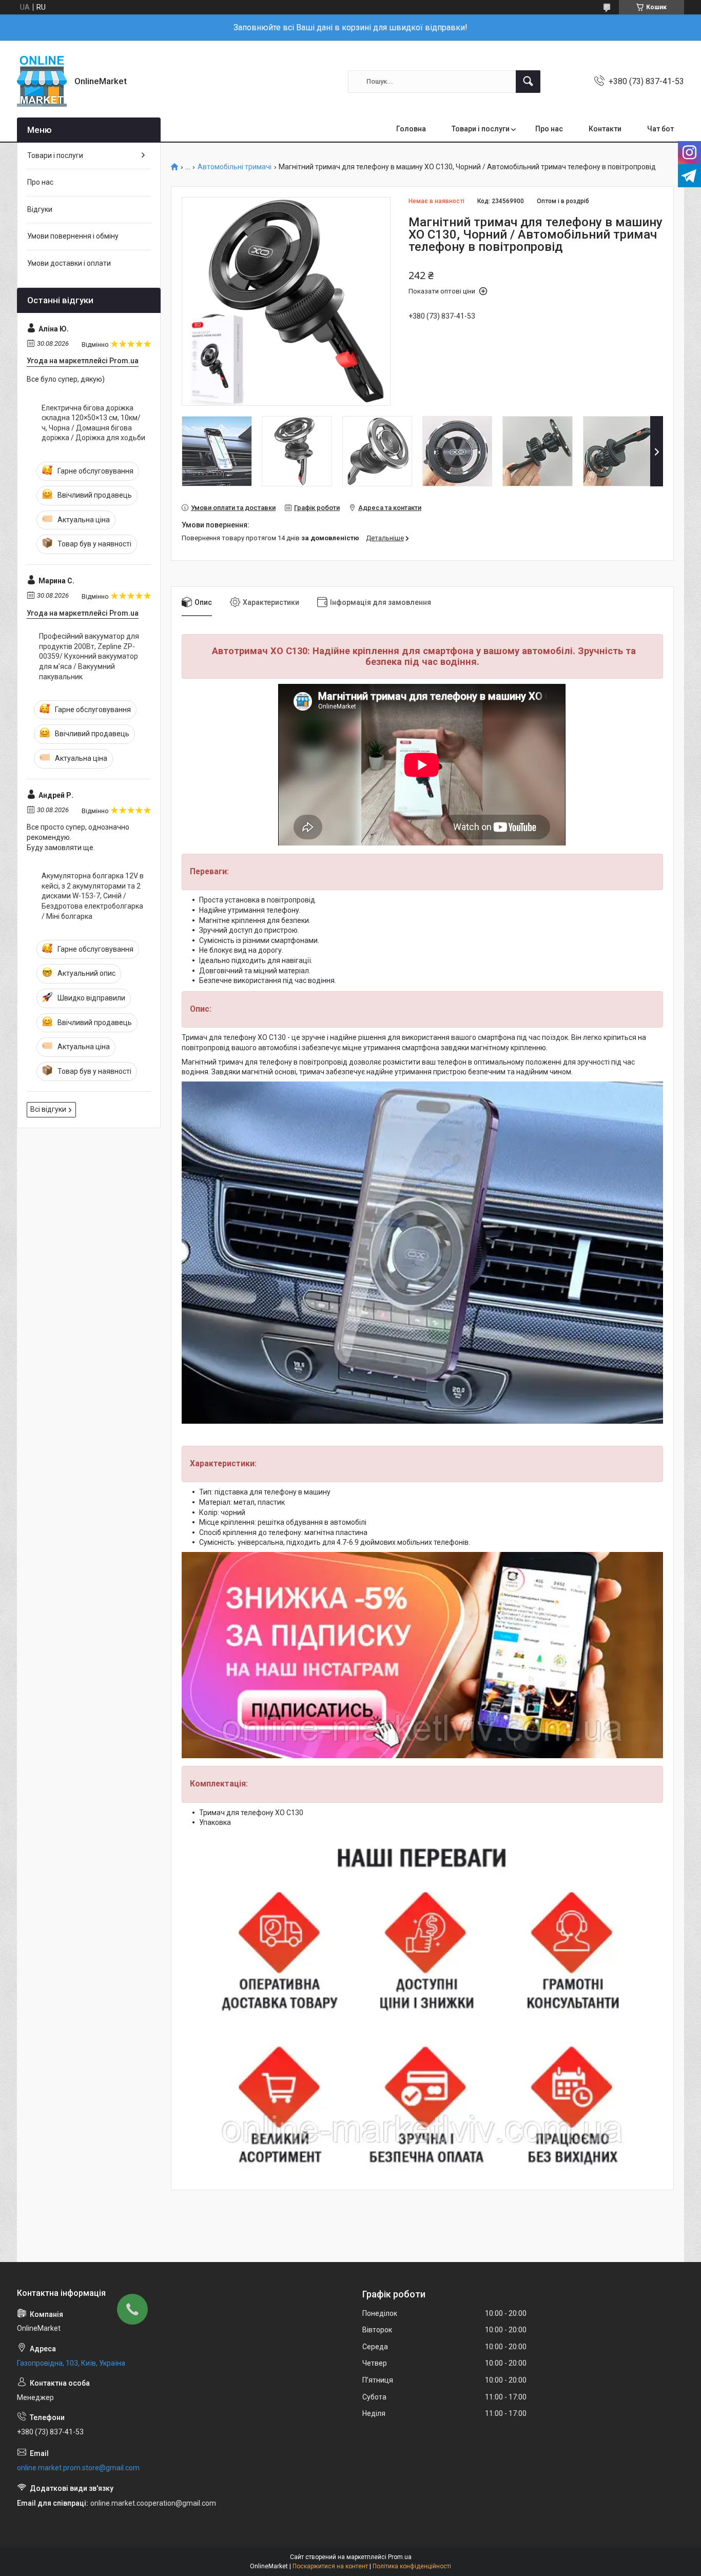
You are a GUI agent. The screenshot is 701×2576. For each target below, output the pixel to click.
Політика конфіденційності (412, 2566)
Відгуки (40, 209)
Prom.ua (400, 2557)
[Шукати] (528, 82)
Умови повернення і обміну (73, 236)
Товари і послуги (481, 129)
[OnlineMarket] (42, 81)
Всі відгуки (48, 1109)
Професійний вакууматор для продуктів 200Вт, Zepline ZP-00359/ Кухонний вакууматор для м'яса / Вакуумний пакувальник (89, 656)
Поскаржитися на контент (330, 2566)
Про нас (549, 129)
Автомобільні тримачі (235, 167)
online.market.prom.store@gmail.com (78, 2468)
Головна (411, 129)
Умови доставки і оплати (69, 263)
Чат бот (660, 129)
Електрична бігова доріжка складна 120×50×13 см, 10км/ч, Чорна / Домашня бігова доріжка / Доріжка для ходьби (93, 423)
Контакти (605, 129)
